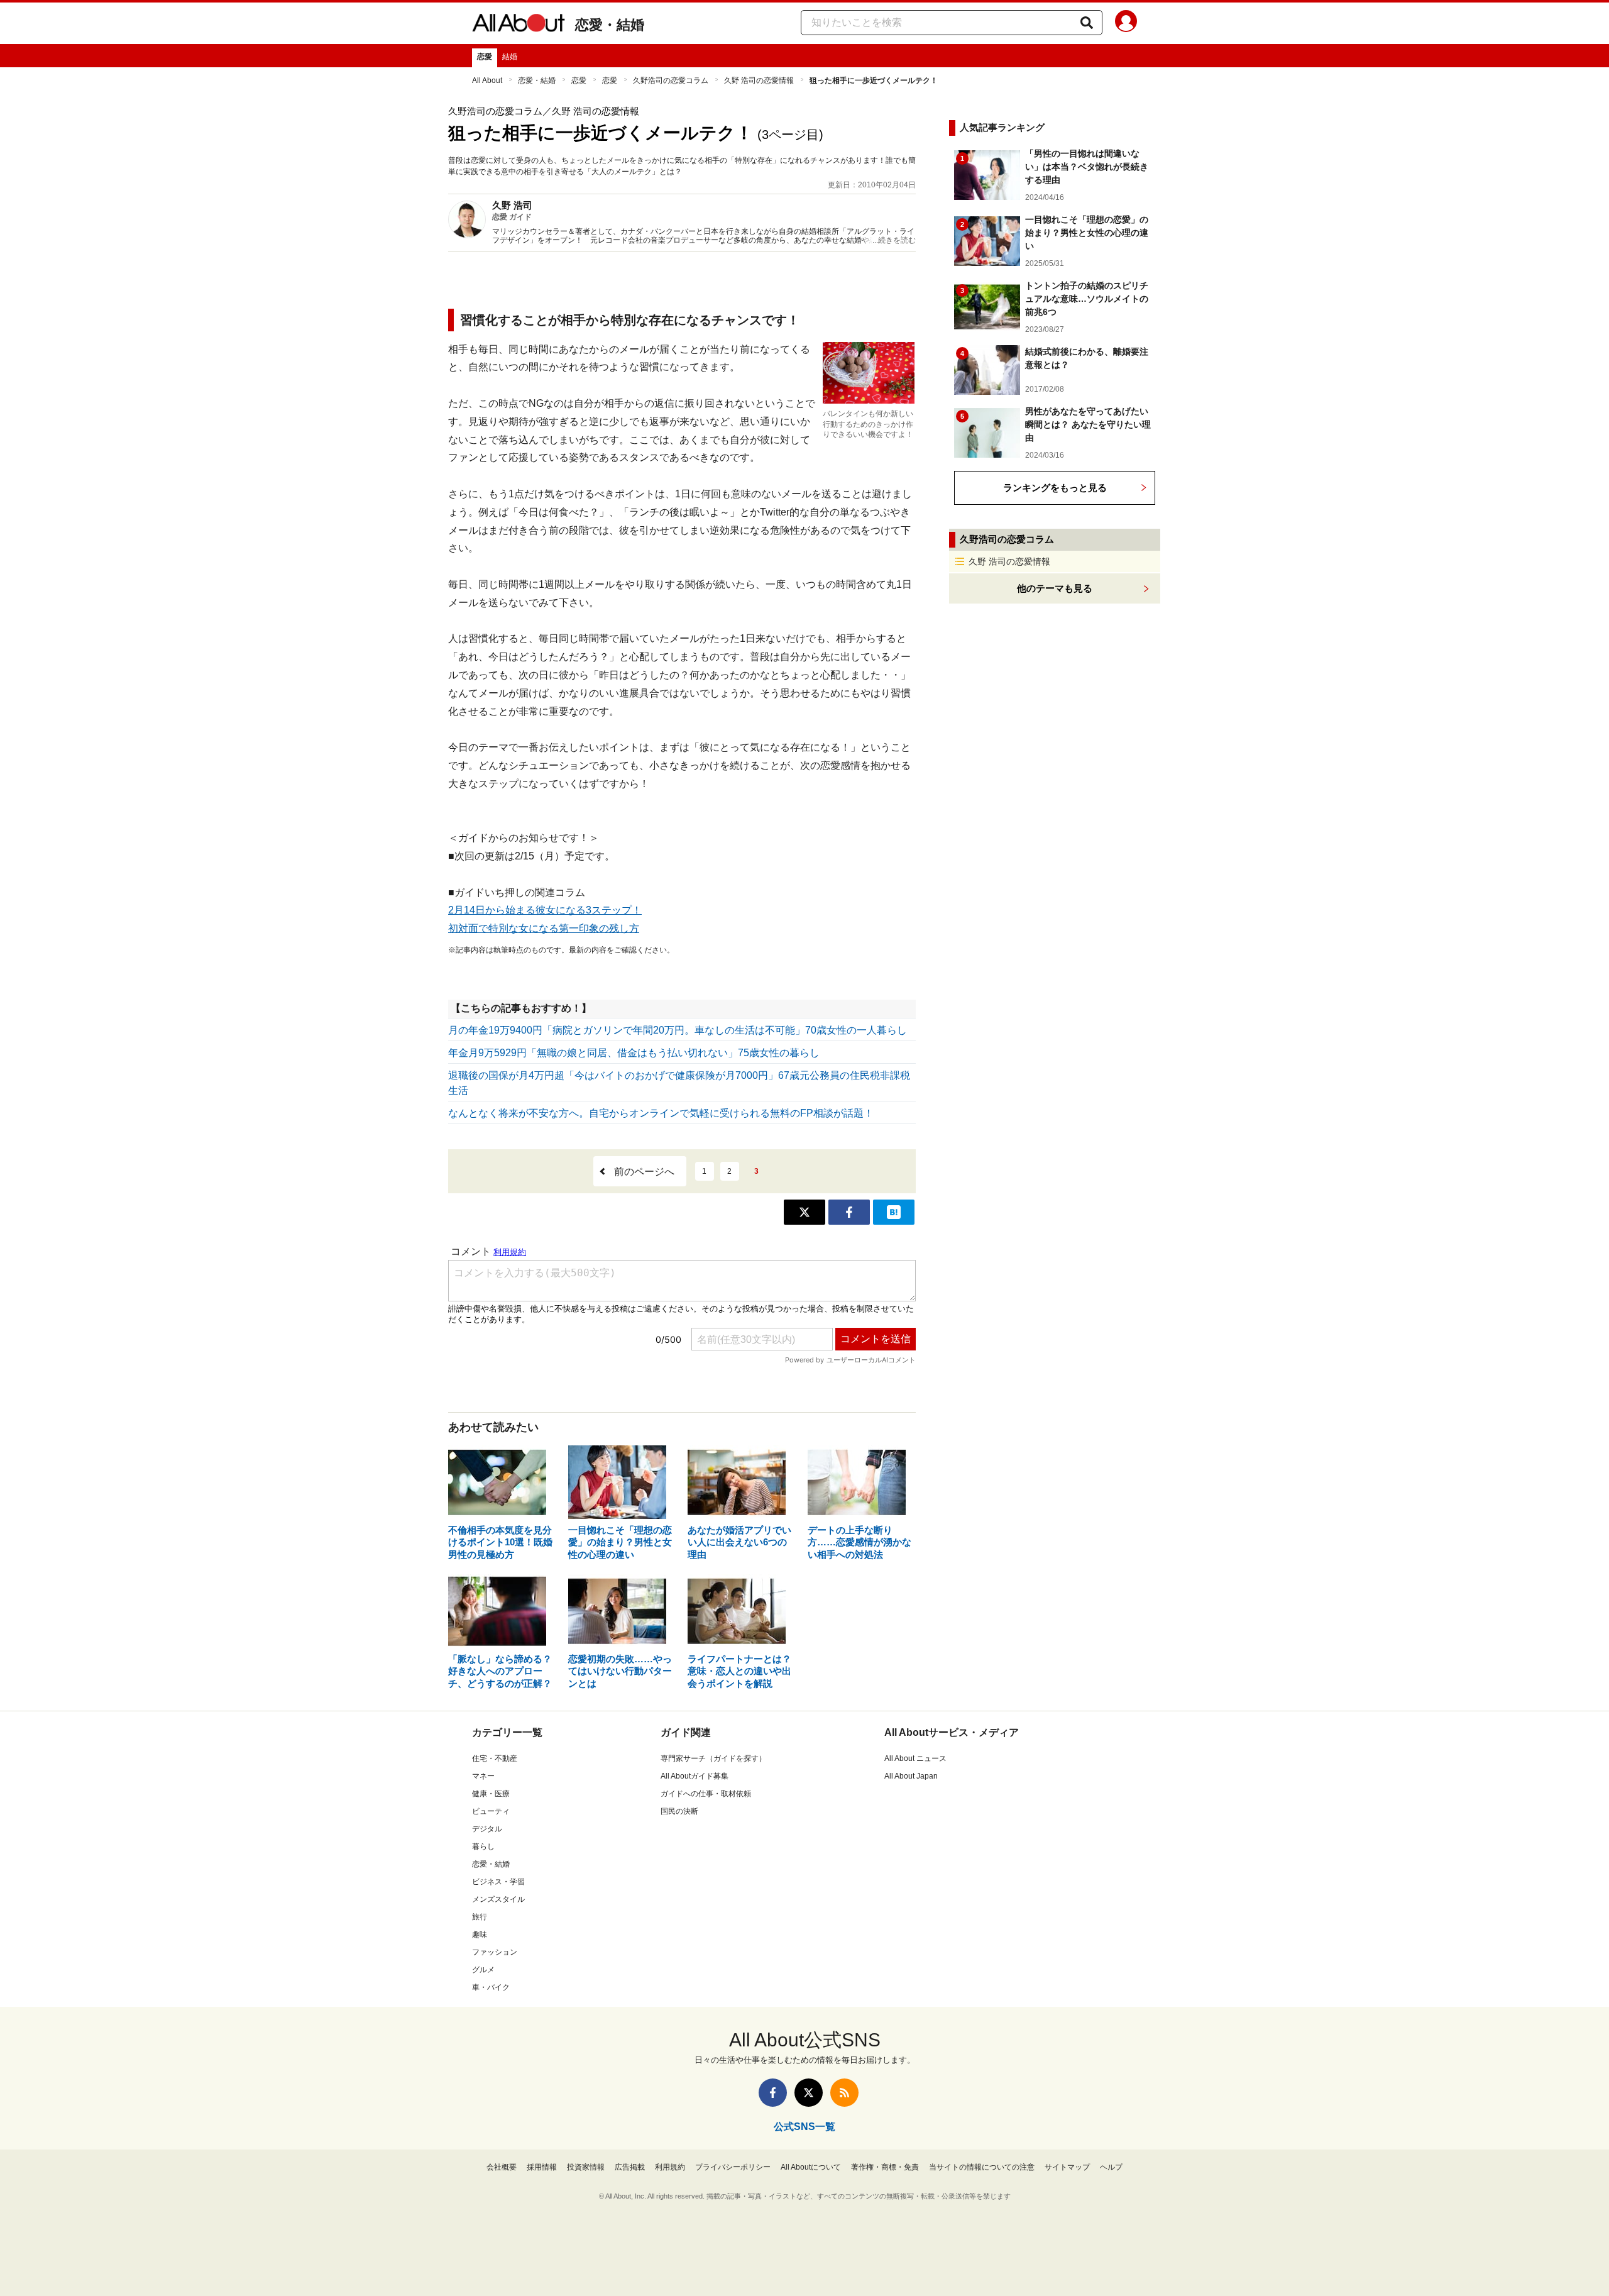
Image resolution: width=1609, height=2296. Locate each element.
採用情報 (542, 2167)
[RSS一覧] (844, 2093)
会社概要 (502, 2167)
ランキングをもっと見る (1055, 488)
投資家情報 (586, 2167)
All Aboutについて (811, 2167)
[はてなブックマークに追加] (894, 1212)
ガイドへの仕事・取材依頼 (706, 1794)
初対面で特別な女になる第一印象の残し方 (544, 928)
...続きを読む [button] (894, 240)
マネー (483, 1776)
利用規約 (670, 2167)
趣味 (480, 1934)
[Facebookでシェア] (849, 1212)
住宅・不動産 (495, 1758)
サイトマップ (1067, 2167)
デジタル (487, 1829)
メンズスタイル (498, 1899)
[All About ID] (1126, 23)
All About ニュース (915, 1758)
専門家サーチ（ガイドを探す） (713, 1758)
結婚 (510, 57)
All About (487, 80)
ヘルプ (1111, 2167)
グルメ (483, 1970)
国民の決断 (679, 1811)
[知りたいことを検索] (1087, 23)
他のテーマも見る (1055, 588)
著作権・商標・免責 (885, 2167)
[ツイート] (804, 1212)
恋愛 (485, 57)
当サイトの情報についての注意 (982, 2167)
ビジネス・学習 (498, 1882)
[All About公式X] (809, 2093)
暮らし (483, 1846)
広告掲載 (630, 2167)
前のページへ (644, 1172)
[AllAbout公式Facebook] (773, 2093)
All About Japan (911, 1776)
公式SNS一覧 (804, 2127)
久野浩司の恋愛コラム (671, 80)
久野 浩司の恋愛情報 (759, 80)
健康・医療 (491, 1794)
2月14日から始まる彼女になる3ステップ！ (545, 910)
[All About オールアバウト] (519, 25)
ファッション (495, 1952)
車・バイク (491, 1987)
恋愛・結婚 (610, 25)
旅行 (480, 1917)
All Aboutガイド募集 (695, 1776)
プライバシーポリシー (733, 2167)
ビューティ (491, 1811)
